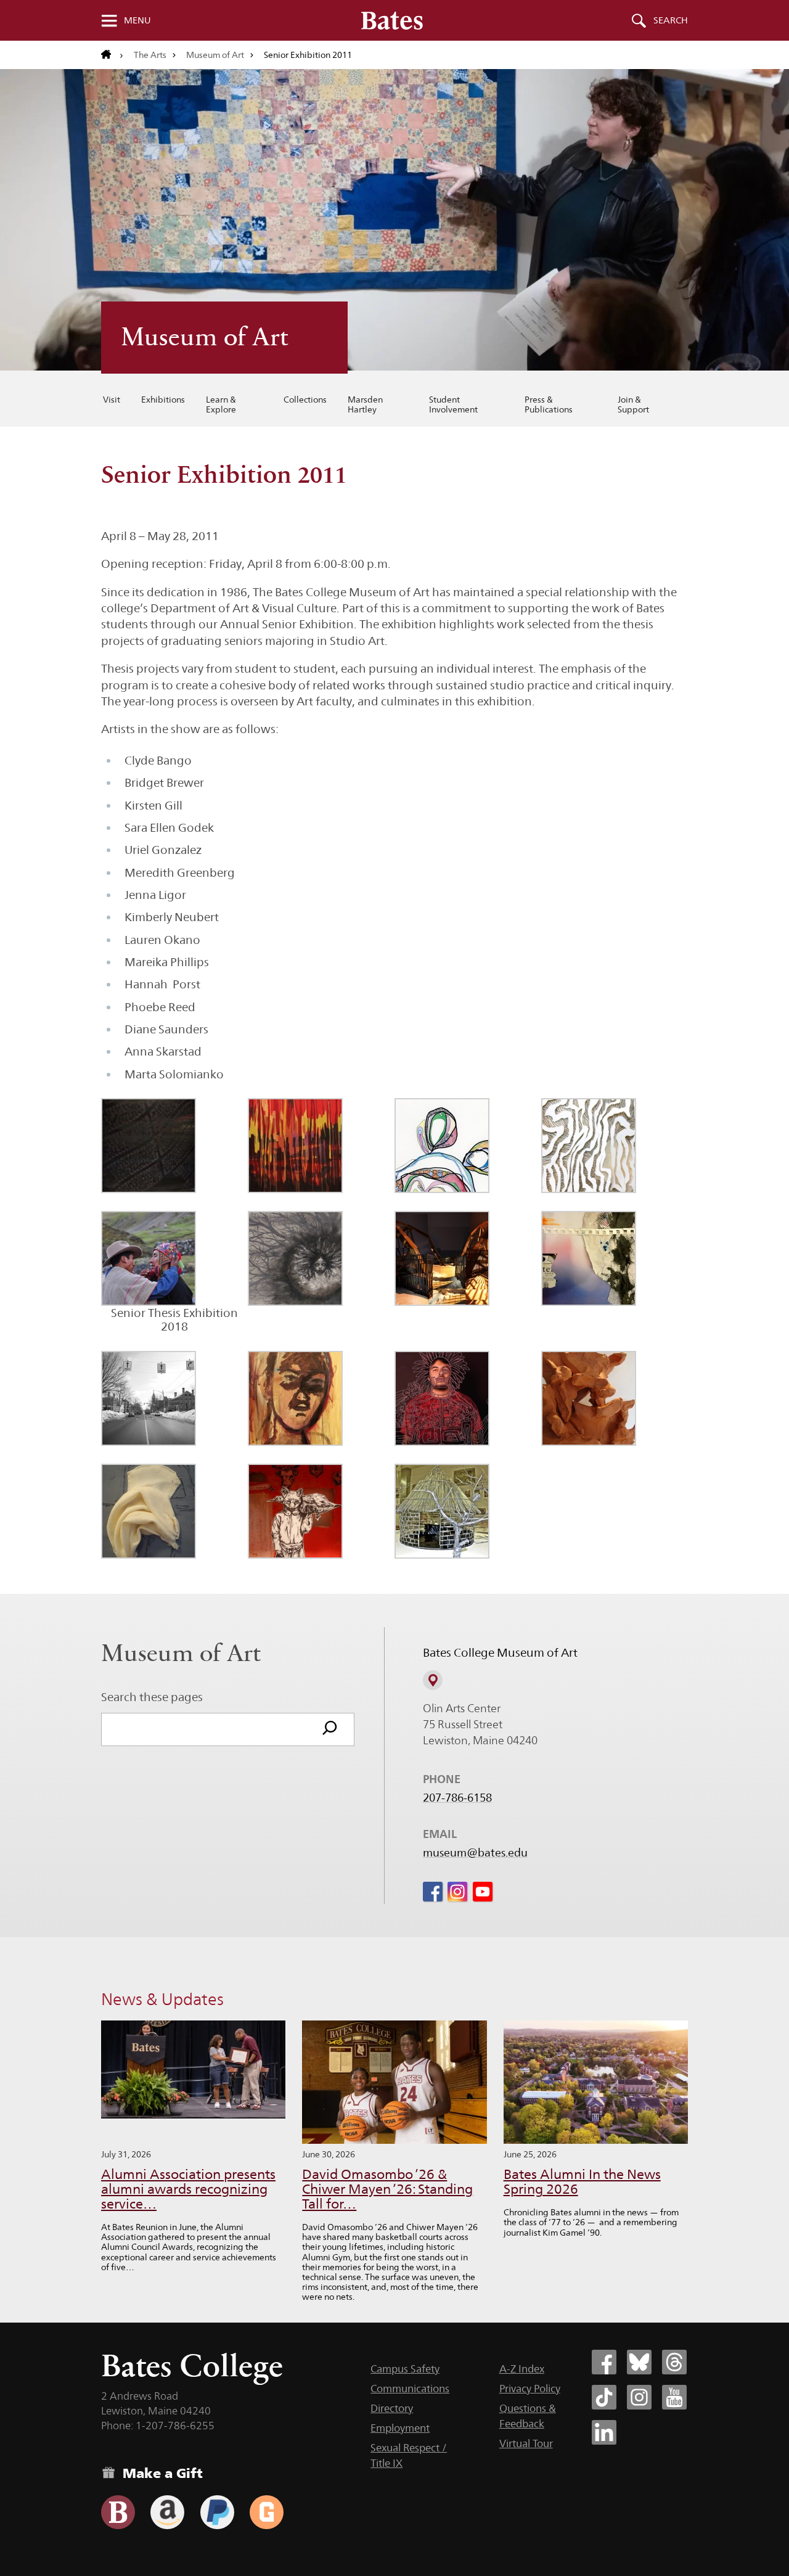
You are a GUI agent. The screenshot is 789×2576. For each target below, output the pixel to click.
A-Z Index (522, 2369)
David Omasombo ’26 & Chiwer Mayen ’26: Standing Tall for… (387, 2189)
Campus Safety (405, 2369)
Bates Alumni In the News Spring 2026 (582, 2182)
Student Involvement (453, 404)
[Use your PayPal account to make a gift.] (217, 2512)
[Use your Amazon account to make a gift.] (167, 2512)
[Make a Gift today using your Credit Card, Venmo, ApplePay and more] (118, 2512)
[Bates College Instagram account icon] (639, 2397)
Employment (400, 2428)
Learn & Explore (221, 404)
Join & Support (633, 404)
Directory (392, 2408)
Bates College (192, 2365)
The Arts (150, 55)
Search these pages (152, 1697)
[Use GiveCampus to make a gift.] (267, 2512)
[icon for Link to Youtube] (483, 1892)
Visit (112, 400)
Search (671, 20)
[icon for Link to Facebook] (433, 1892)
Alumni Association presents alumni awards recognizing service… (188, 2189)
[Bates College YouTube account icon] (674, 2397)
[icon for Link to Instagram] (457, 1892)
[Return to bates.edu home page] (112, 55)
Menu (137, 20)
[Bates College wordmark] (392, 20)
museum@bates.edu (475, 1853)
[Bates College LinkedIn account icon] (604, 2432)
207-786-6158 (457, 1798)
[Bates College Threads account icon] (674, 2362)
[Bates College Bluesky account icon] (639, 2362)
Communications (410, 2389)
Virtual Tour (526, 2443)
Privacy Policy (530, 2389)
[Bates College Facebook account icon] (604, 2362)
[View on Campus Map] (433, 1680)
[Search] (330, 1729)
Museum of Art (215, 55)
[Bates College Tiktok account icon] (604, 2397)
